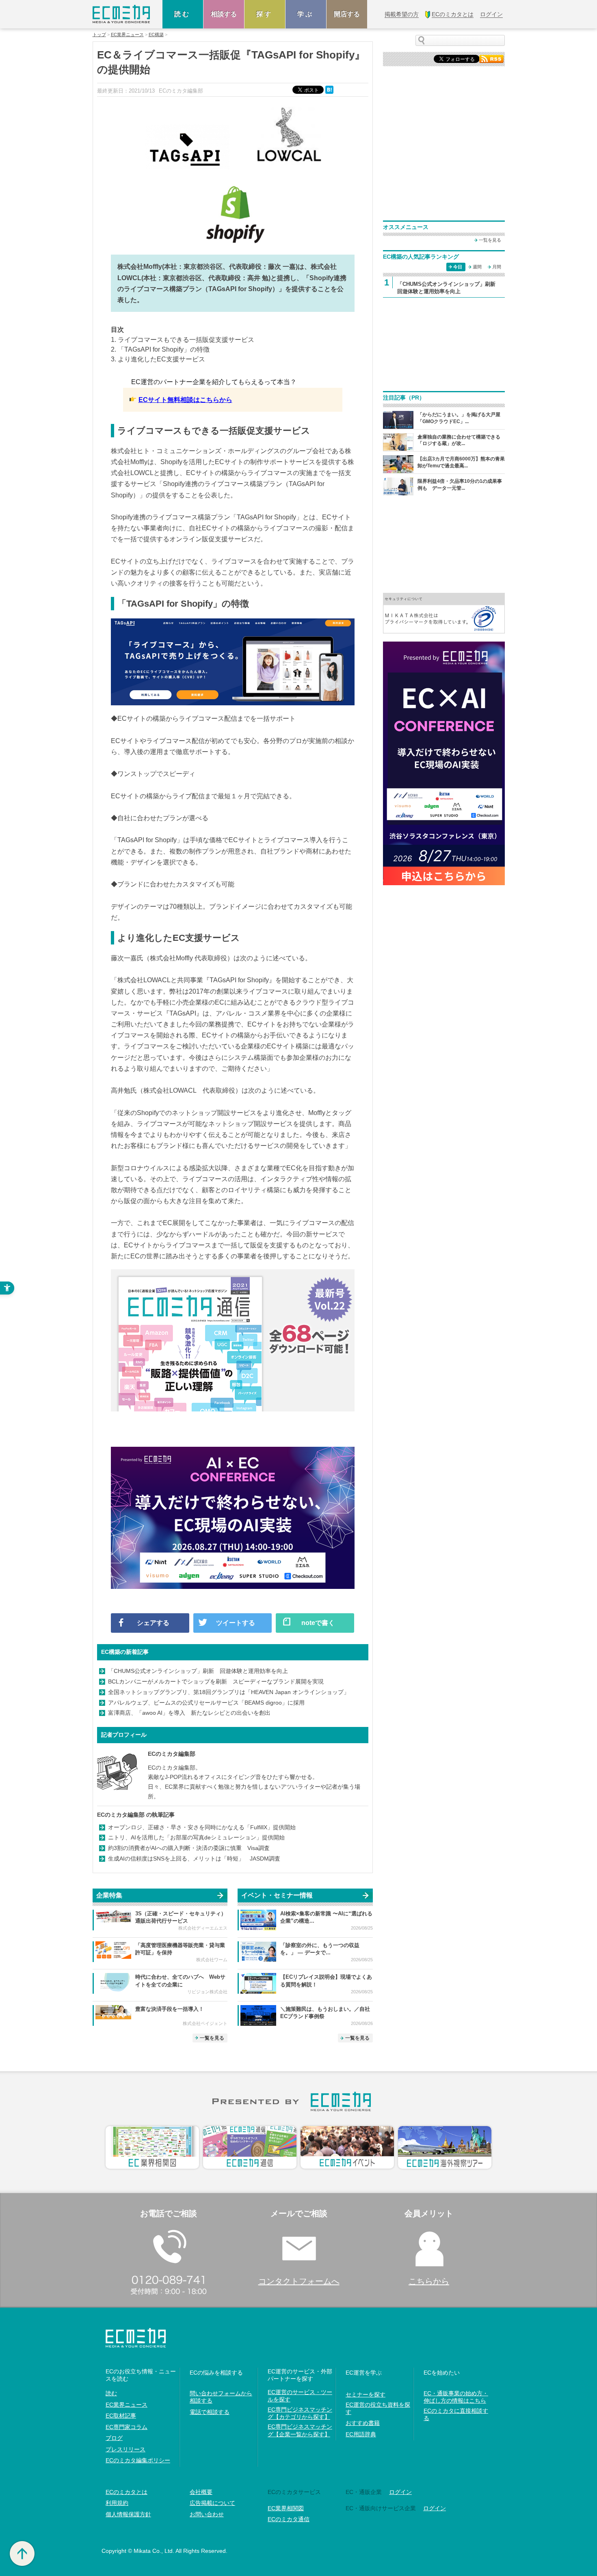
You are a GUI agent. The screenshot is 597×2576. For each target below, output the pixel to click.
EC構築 (156, 35)
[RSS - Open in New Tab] (491, 58)
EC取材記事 (121, 2416)
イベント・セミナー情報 (277, 1895)
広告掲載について (212, 2503)
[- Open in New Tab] (444, 613)
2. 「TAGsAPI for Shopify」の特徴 (160, 349)
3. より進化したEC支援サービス (158, 359)
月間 (497, 267)
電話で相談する (210, 2412)
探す (265, 14)
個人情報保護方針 (128, 2514)
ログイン (400, 2492)
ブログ (114, 2438)
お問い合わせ (207, 2514)
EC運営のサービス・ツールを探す (300, 2396)
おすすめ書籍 (363, 2423)
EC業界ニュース (127, 35)
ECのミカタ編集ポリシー (138, 2460)
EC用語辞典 (361, 2434)
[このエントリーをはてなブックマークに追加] (330, 89)
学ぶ (306, 14)
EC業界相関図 (286, 2508)
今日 (458, 267)
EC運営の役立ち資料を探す (378, 2408)
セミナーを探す (366, 2394)
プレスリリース (125, 2449)
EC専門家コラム (127, 2427)
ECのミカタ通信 (289, 2519)
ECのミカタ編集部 (172, 1754)
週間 (477, 267)
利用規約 (117, 2503)
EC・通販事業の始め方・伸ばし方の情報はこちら (456, 2397)
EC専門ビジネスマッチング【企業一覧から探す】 (300, 2430)
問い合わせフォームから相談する (221, 2397)
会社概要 (201, 2492)
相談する (224, 14)
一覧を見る (212, 2038)
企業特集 (109, 1895)
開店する (347, 14)
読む (183, 14)
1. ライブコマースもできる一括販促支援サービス (183, 340)
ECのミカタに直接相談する (456, 2414)
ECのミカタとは (127, 2492)
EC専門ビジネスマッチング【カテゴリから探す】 (300, 2413)
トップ (99, 35)
